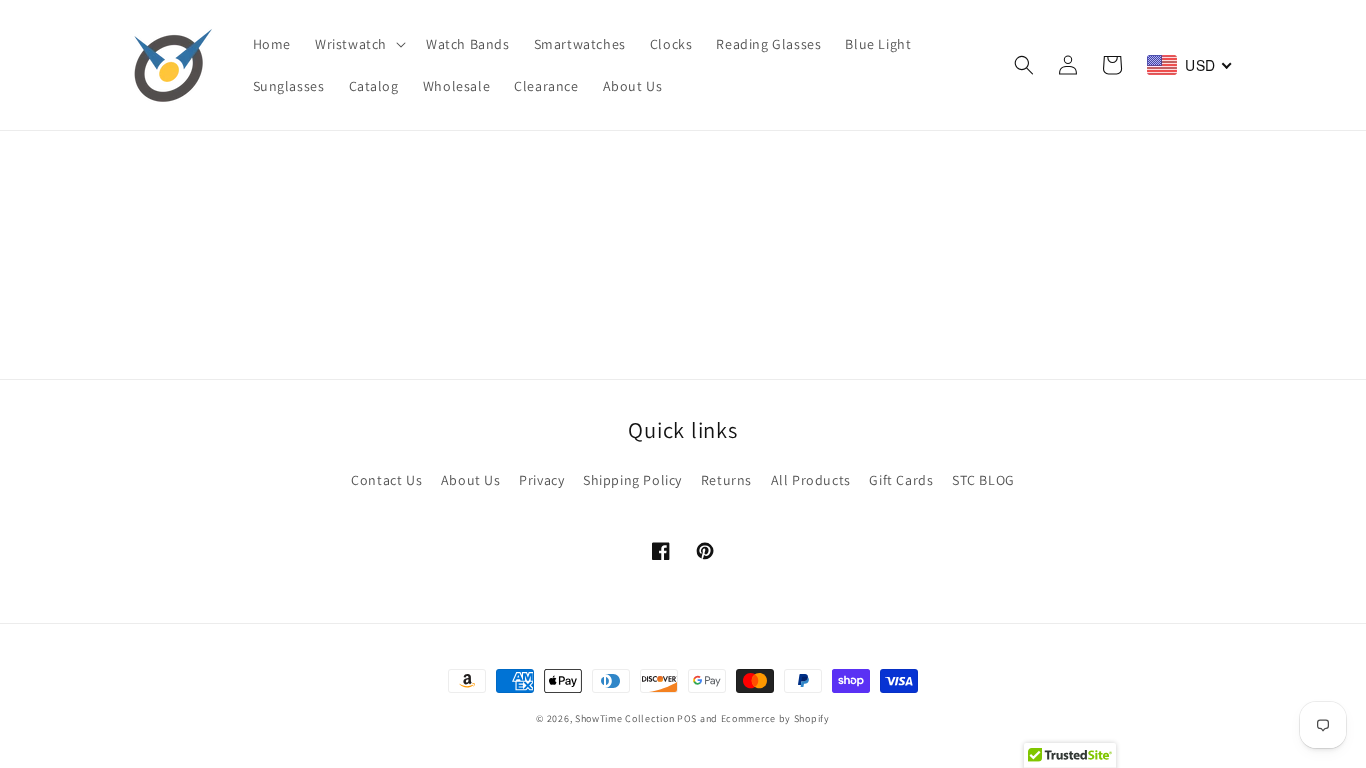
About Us (471, 480)
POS (687, 718)
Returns (726, 480)
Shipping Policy (632, 480)
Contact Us (386, 480)
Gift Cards (901, 480)
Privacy (541, 480)
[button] (358, 44)
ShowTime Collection (624, 718)
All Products (811, 480)
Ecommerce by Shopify (775, 718)
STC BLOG (983, 480)
